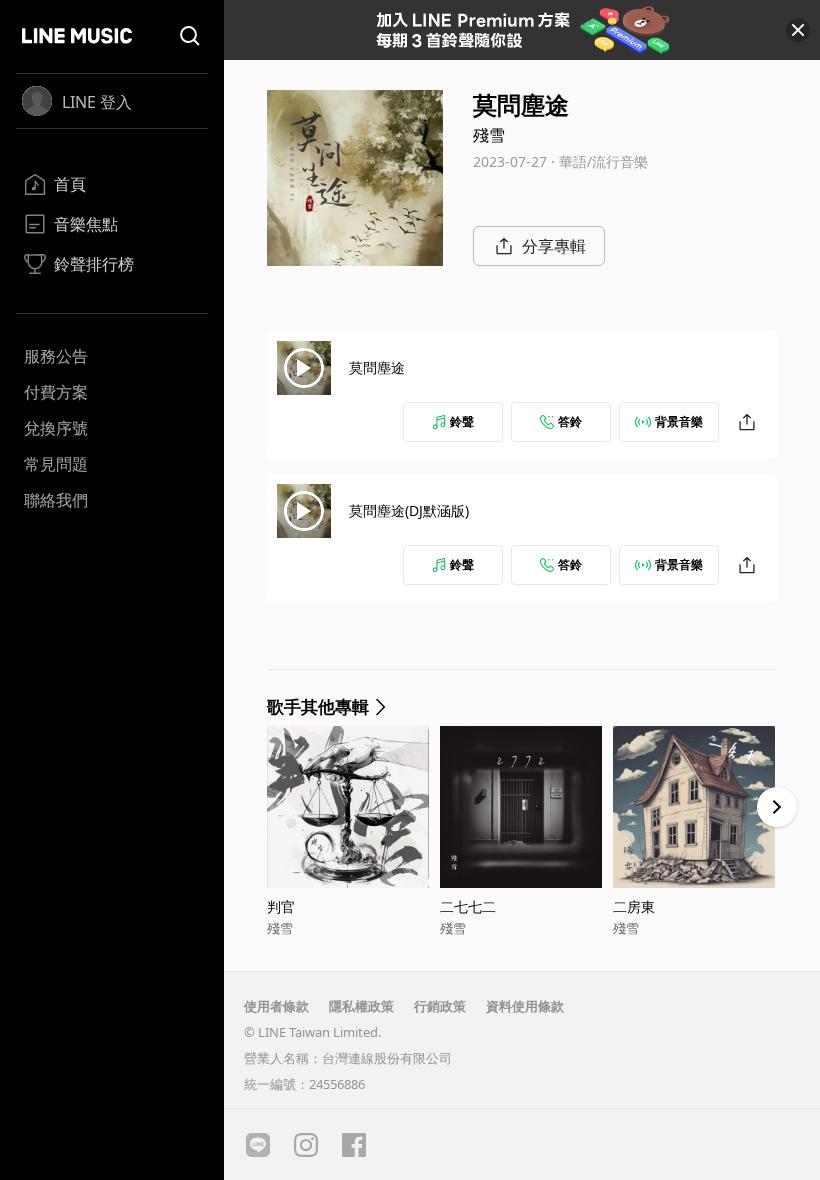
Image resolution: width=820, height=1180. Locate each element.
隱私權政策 (361, 1006)
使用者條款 (276, 1006)
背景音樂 (679, 421)
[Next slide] (777, 807)
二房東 (634, 906)
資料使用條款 (525, 1006)
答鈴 (570, 421)
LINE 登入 (97, 102)
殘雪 (489, 135)
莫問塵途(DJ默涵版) (409, 510)
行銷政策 (440, 1006)
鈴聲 (462, 421)
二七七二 (468, 906)
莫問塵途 (377, 367)
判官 (281, 906)
